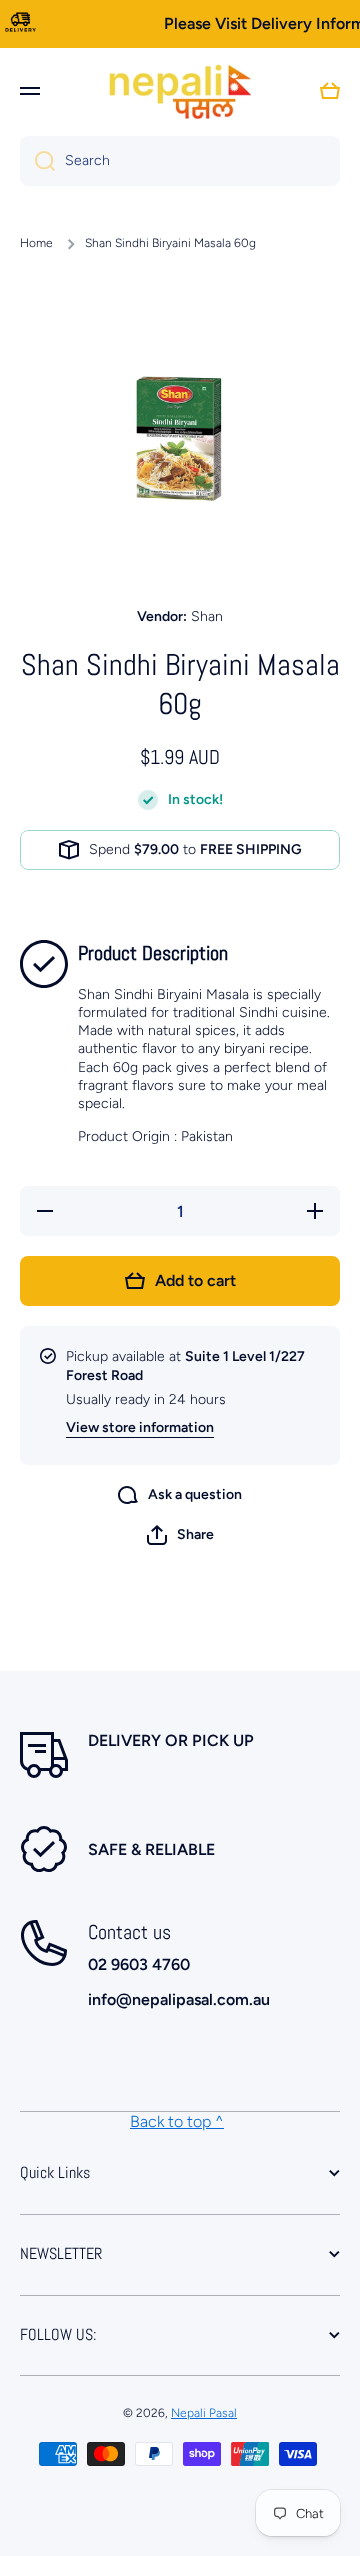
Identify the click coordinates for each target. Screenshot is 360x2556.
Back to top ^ (177, 2121)
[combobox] (180, 161)
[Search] (37, 161)
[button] (180, 1535)
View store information (140, 1427)
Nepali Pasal (204, 2413)
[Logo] (180, 91)
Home (36, 243)
